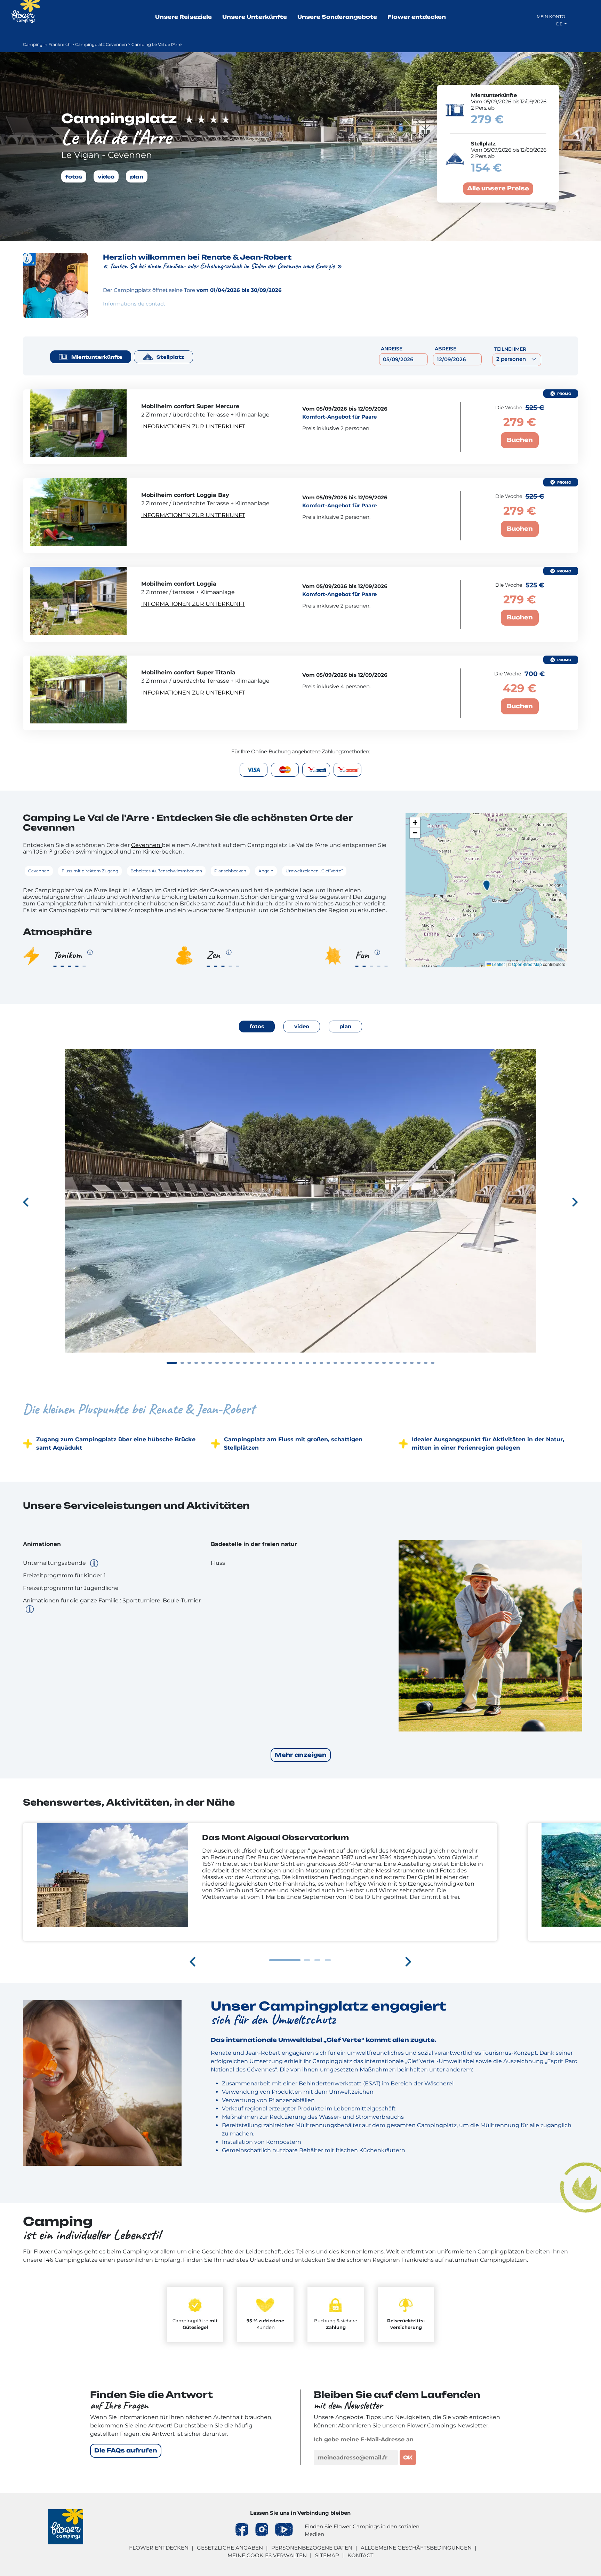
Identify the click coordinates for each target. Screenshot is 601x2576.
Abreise (446, 349)
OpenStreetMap (527, 964)
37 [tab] (426, 1363)
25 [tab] (342, 1363)
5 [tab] (203, 1363)
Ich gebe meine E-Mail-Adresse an (364, 2439)
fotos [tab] (257, 1026)
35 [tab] (412, 1363)
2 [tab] (182, 1363)
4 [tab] (196, 1363)
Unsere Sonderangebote (337, 17)
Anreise (392, 349)
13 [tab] (259, 1363)
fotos (74, 176)
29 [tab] (370, 1363)
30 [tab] (377, 1363)
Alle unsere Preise (498, 189)
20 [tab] (307, 1363)
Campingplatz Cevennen (101, 44)
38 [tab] (433, 1363)
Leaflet (498, 964)
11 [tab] (245, 1363)
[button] (486, 885)
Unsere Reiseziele (183, 17)
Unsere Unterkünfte (255, 17)
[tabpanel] (300, 1212)
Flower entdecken (417, 17)
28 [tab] (363, 1363)
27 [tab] (356, 1363)
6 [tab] (210, 1363)
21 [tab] (314, 1363)
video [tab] (302, 1026)
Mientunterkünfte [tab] (97, 357)
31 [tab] (384, 1363)
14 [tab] (266, 1363)
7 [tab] (217, 1363)
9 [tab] (231, 1363)
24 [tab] (335, 1363)
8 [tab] (224, 1363)
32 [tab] (391, 1363)
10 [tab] (238, 1363)
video (106, 176)
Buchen (520, 440)
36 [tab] (419, 1363)
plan (137, 176)
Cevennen (146, 845)
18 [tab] (294, 1363)
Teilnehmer (510, 349)
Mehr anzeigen (301, 1755)
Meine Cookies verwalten (267, 2555)
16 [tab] (280, 1363)
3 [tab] (189, 1363)
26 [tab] (349, 1363)
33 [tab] (398, 1363)
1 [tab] (172, 1363)
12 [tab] (252, 1363)
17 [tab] (287, 1363)
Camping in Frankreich (47, 44)
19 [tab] (300, 1363)
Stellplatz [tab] (170, 357)
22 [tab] (321, 1363)
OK (408, 2458)
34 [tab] (405, 1363)
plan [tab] (345, 1026)
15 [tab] (273, 1363)
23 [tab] (328, 1363)
